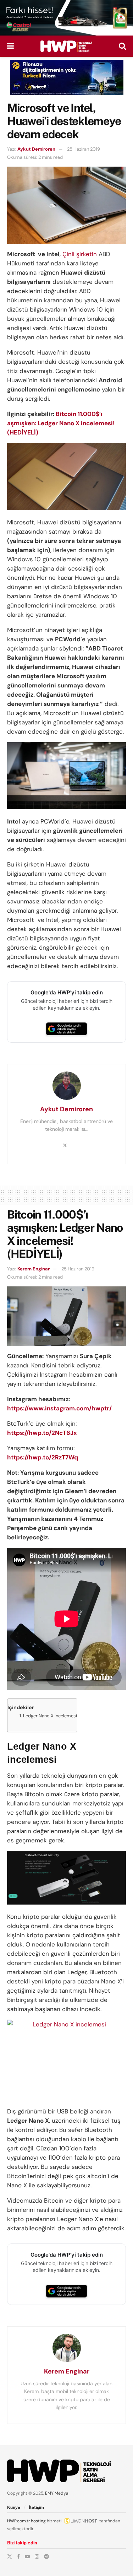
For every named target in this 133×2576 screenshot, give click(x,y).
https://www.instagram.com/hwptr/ (59, 1408)
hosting (38, 2521)
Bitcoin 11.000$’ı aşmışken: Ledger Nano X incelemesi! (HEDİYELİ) (61, 423)
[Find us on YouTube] (27, 2556)
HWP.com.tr (18, 2521)
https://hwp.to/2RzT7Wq (43, 1457)
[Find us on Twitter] (10, 2556)
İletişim (36, 2507)
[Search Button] (122, 46)
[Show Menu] (10, 46)
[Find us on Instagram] (37, 2556)
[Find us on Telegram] (46, 2556)
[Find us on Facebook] (18, 2556)
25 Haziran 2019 (84, 149)
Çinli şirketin (80, 254)
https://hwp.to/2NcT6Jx (42, 1433)
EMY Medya (57, 2493)
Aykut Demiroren (36, 149)
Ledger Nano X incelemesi (50, 1716)
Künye (14, 2507)
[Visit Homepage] (66, 46)
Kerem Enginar (34, 1269)
